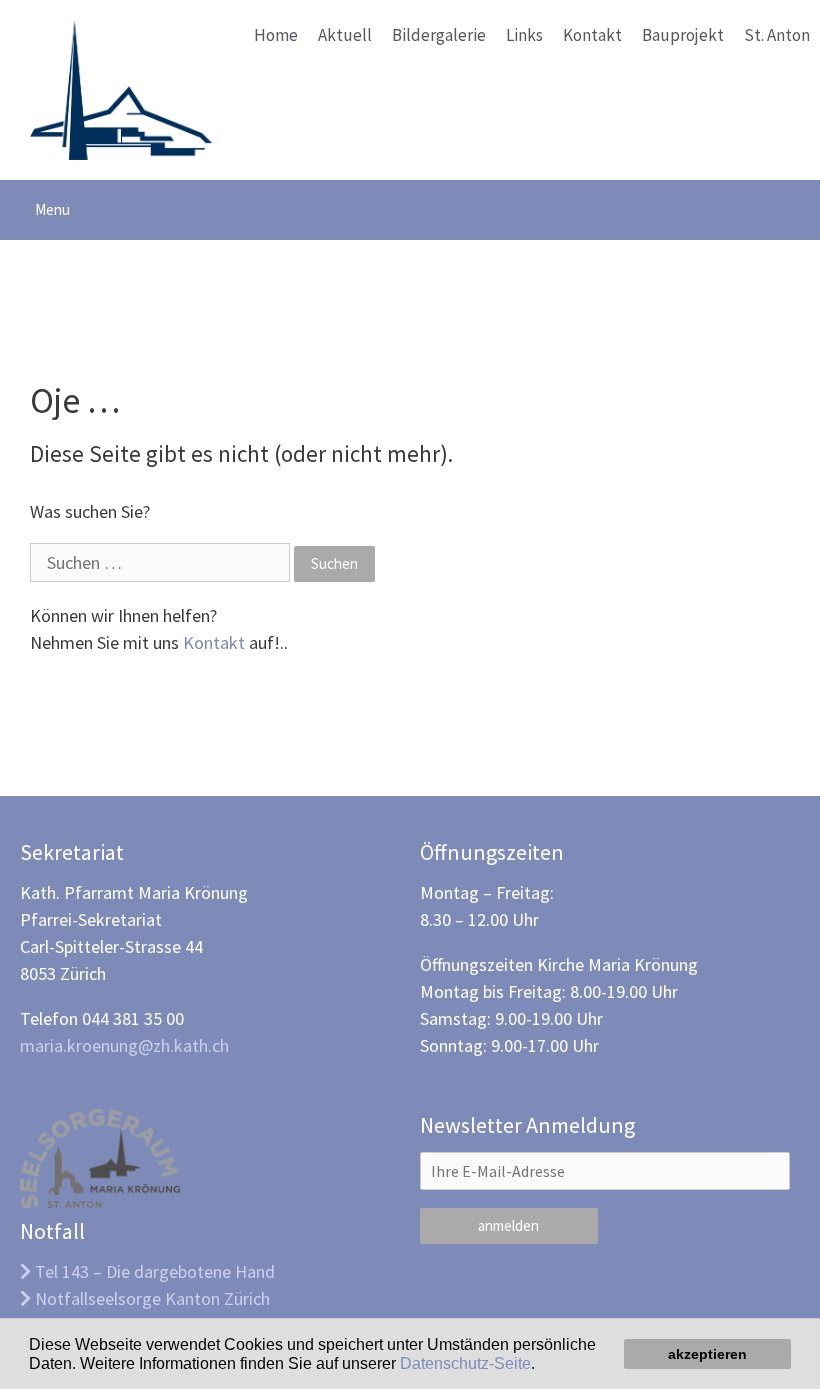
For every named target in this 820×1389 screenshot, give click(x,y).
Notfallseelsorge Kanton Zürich (150, 1298)
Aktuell (345, 35)
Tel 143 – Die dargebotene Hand (153, 1271)
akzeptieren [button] (707, 1354)
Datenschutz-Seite (465, 1363)
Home (276, 35)
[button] (542, 1365)
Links (524, 35)
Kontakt (592, 35)
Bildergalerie (439, 35)
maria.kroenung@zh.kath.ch (124, 1045)
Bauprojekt (683, 35)
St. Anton (777, 35)
